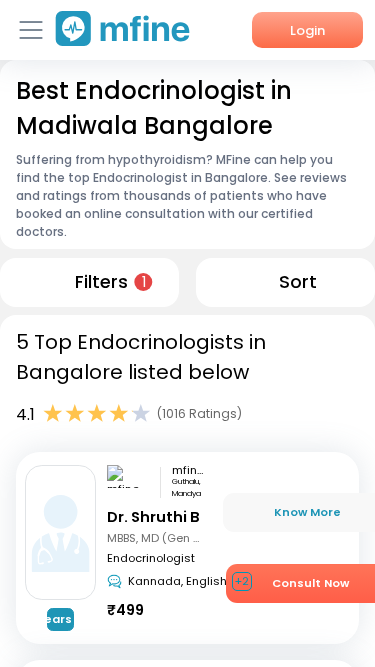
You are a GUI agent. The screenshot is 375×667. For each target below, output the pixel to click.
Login (307, 30)
